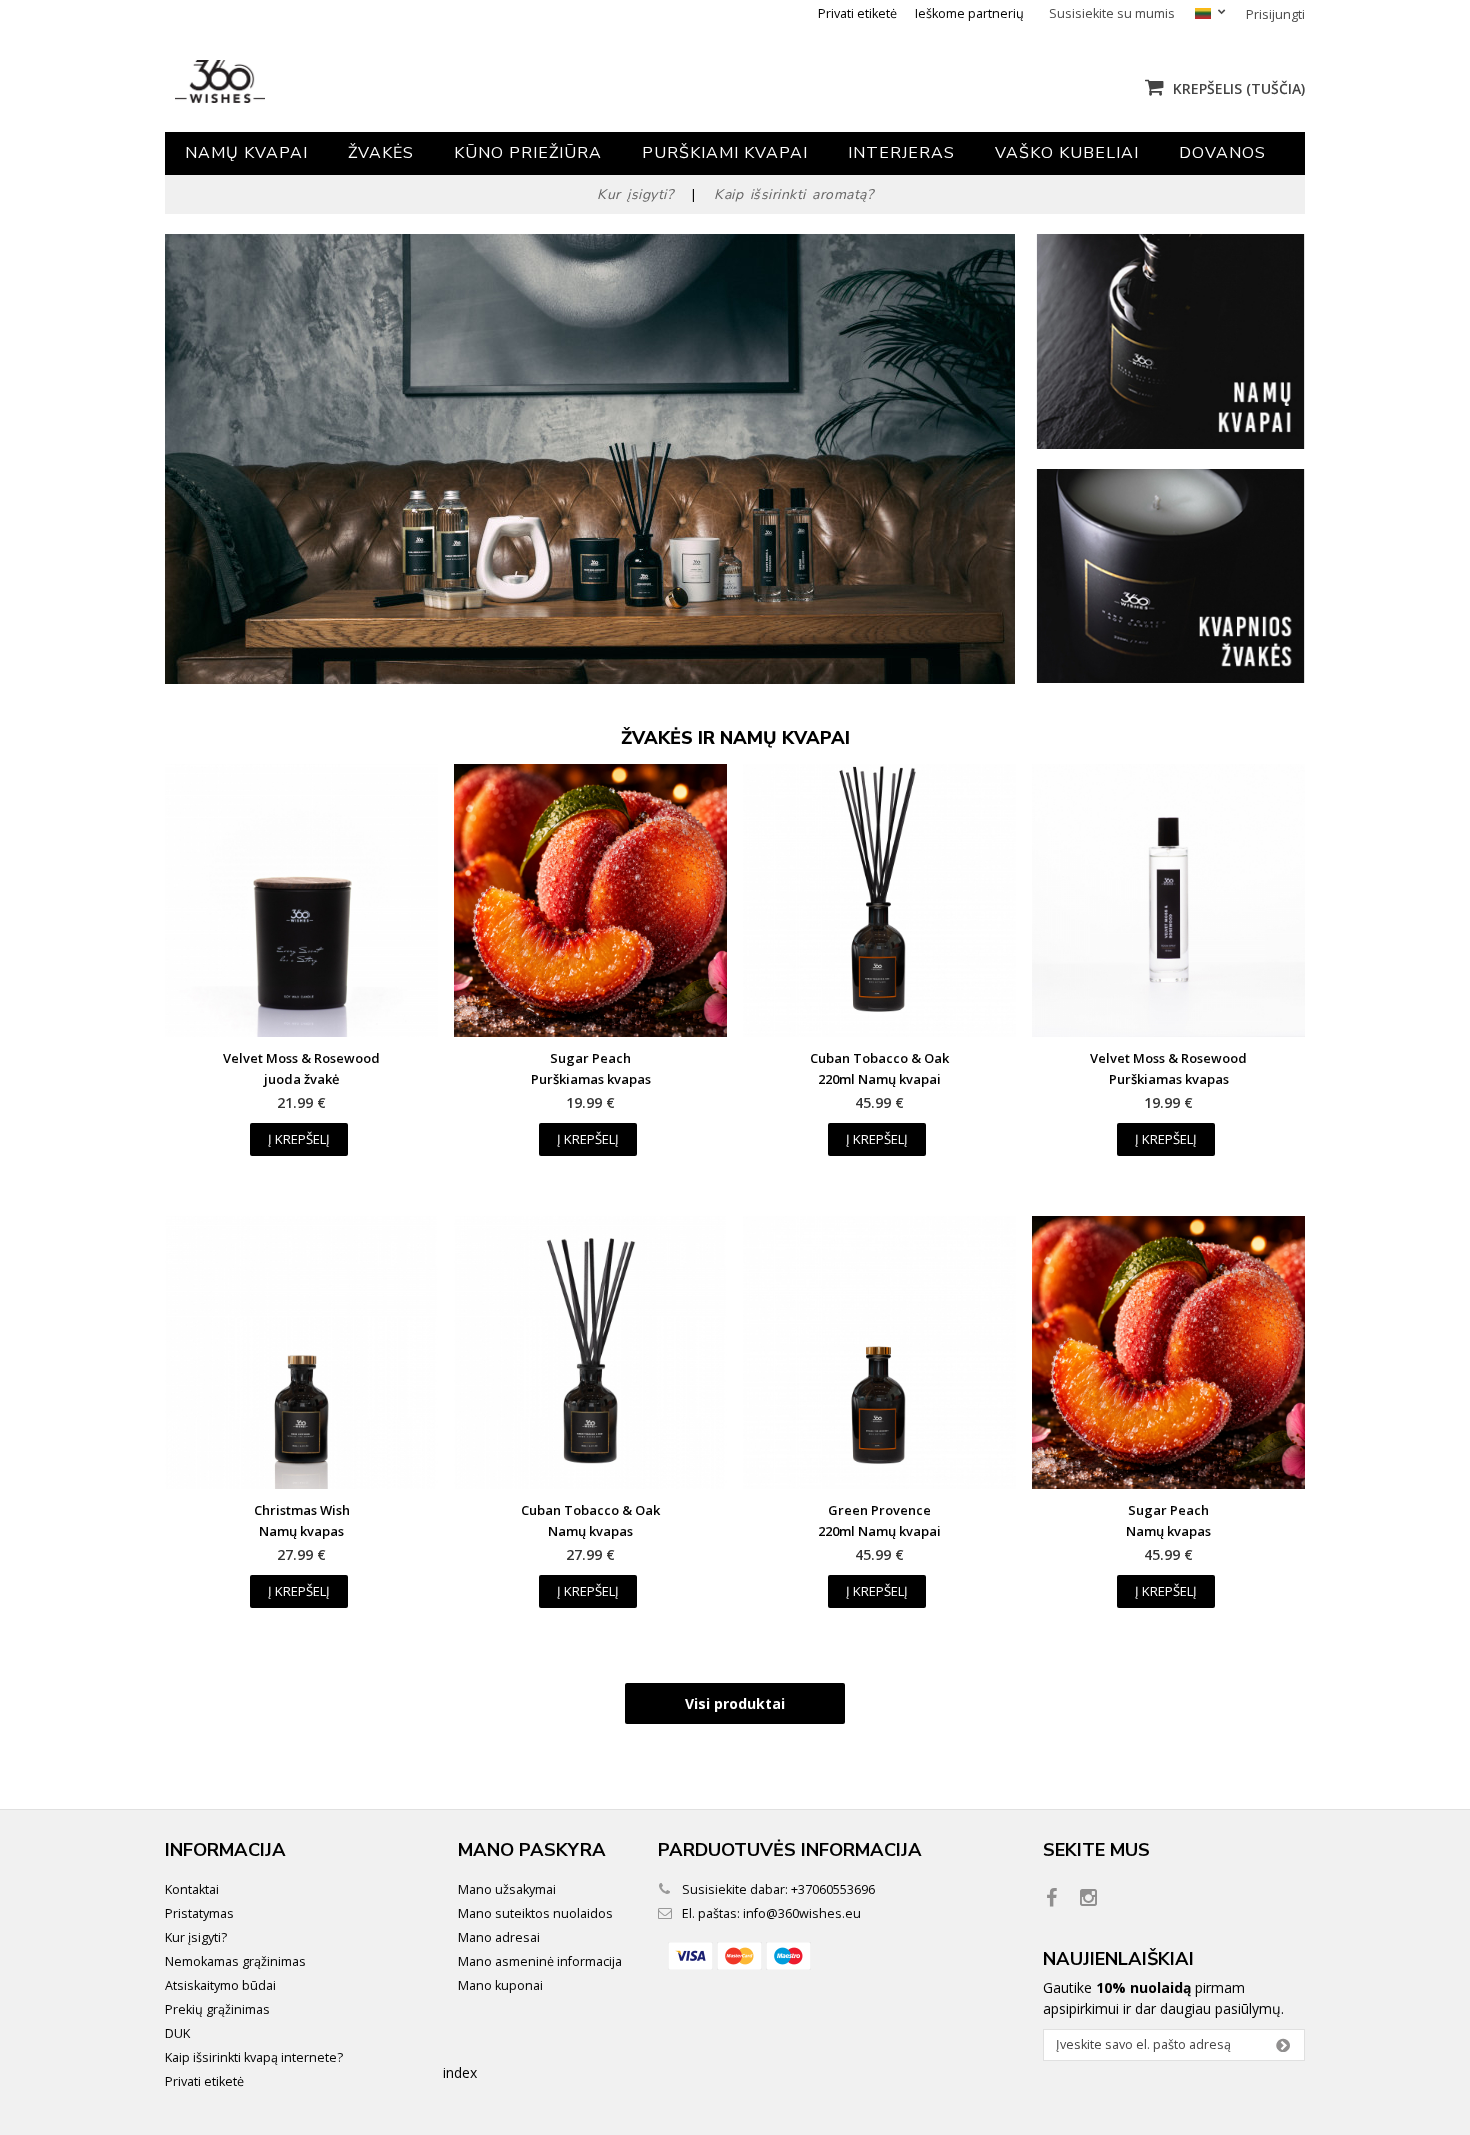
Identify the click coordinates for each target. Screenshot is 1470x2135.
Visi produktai (735, 1703)
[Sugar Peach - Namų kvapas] (1168, 1352)
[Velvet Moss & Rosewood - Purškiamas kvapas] (1168, 900)
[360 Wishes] (352, 81)
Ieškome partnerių (969, 13)
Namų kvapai (246, 153)
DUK (177, 2033)
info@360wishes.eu (802, 1913)
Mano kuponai (500, 1985)
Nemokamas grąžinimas (235, 1961)
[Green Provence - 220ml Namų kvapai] (879, 1352)
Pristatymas (199, 1913)
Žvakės (381, 153)
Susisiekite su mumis (1112, 13)
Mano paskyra (532, 1850)
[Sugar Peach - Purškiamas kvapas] (590, 900)
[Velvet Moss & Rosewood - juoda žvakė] (301, 900)
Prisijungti (1275, 14)
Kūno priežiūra (528, 153)
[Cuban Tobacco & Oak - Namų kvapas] (590, 1352)
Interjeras (901, 153)
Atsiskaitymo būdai (220, 1985)
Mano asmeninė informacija (540, 1961)
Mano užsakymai (507, 1889)
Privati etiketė (857, 13)
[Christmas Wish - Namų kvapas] (301, 1352)
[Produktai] (590, 459)
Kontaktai (192, 1889)
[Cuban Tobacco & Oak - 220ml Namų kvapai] (879, 900)
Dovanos (1222, 153)
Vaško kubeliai (1067, 153)
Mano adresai (499, 1937)
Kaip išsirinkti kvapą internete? (254, 2057)
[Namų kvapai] (1170, 443)
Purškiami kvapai (725, 153)
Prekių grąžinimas (217, 2009)
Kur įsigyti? (196, 1937)
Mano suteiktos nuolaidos (535, 1913)
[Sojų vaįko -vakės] (1170, 677)
